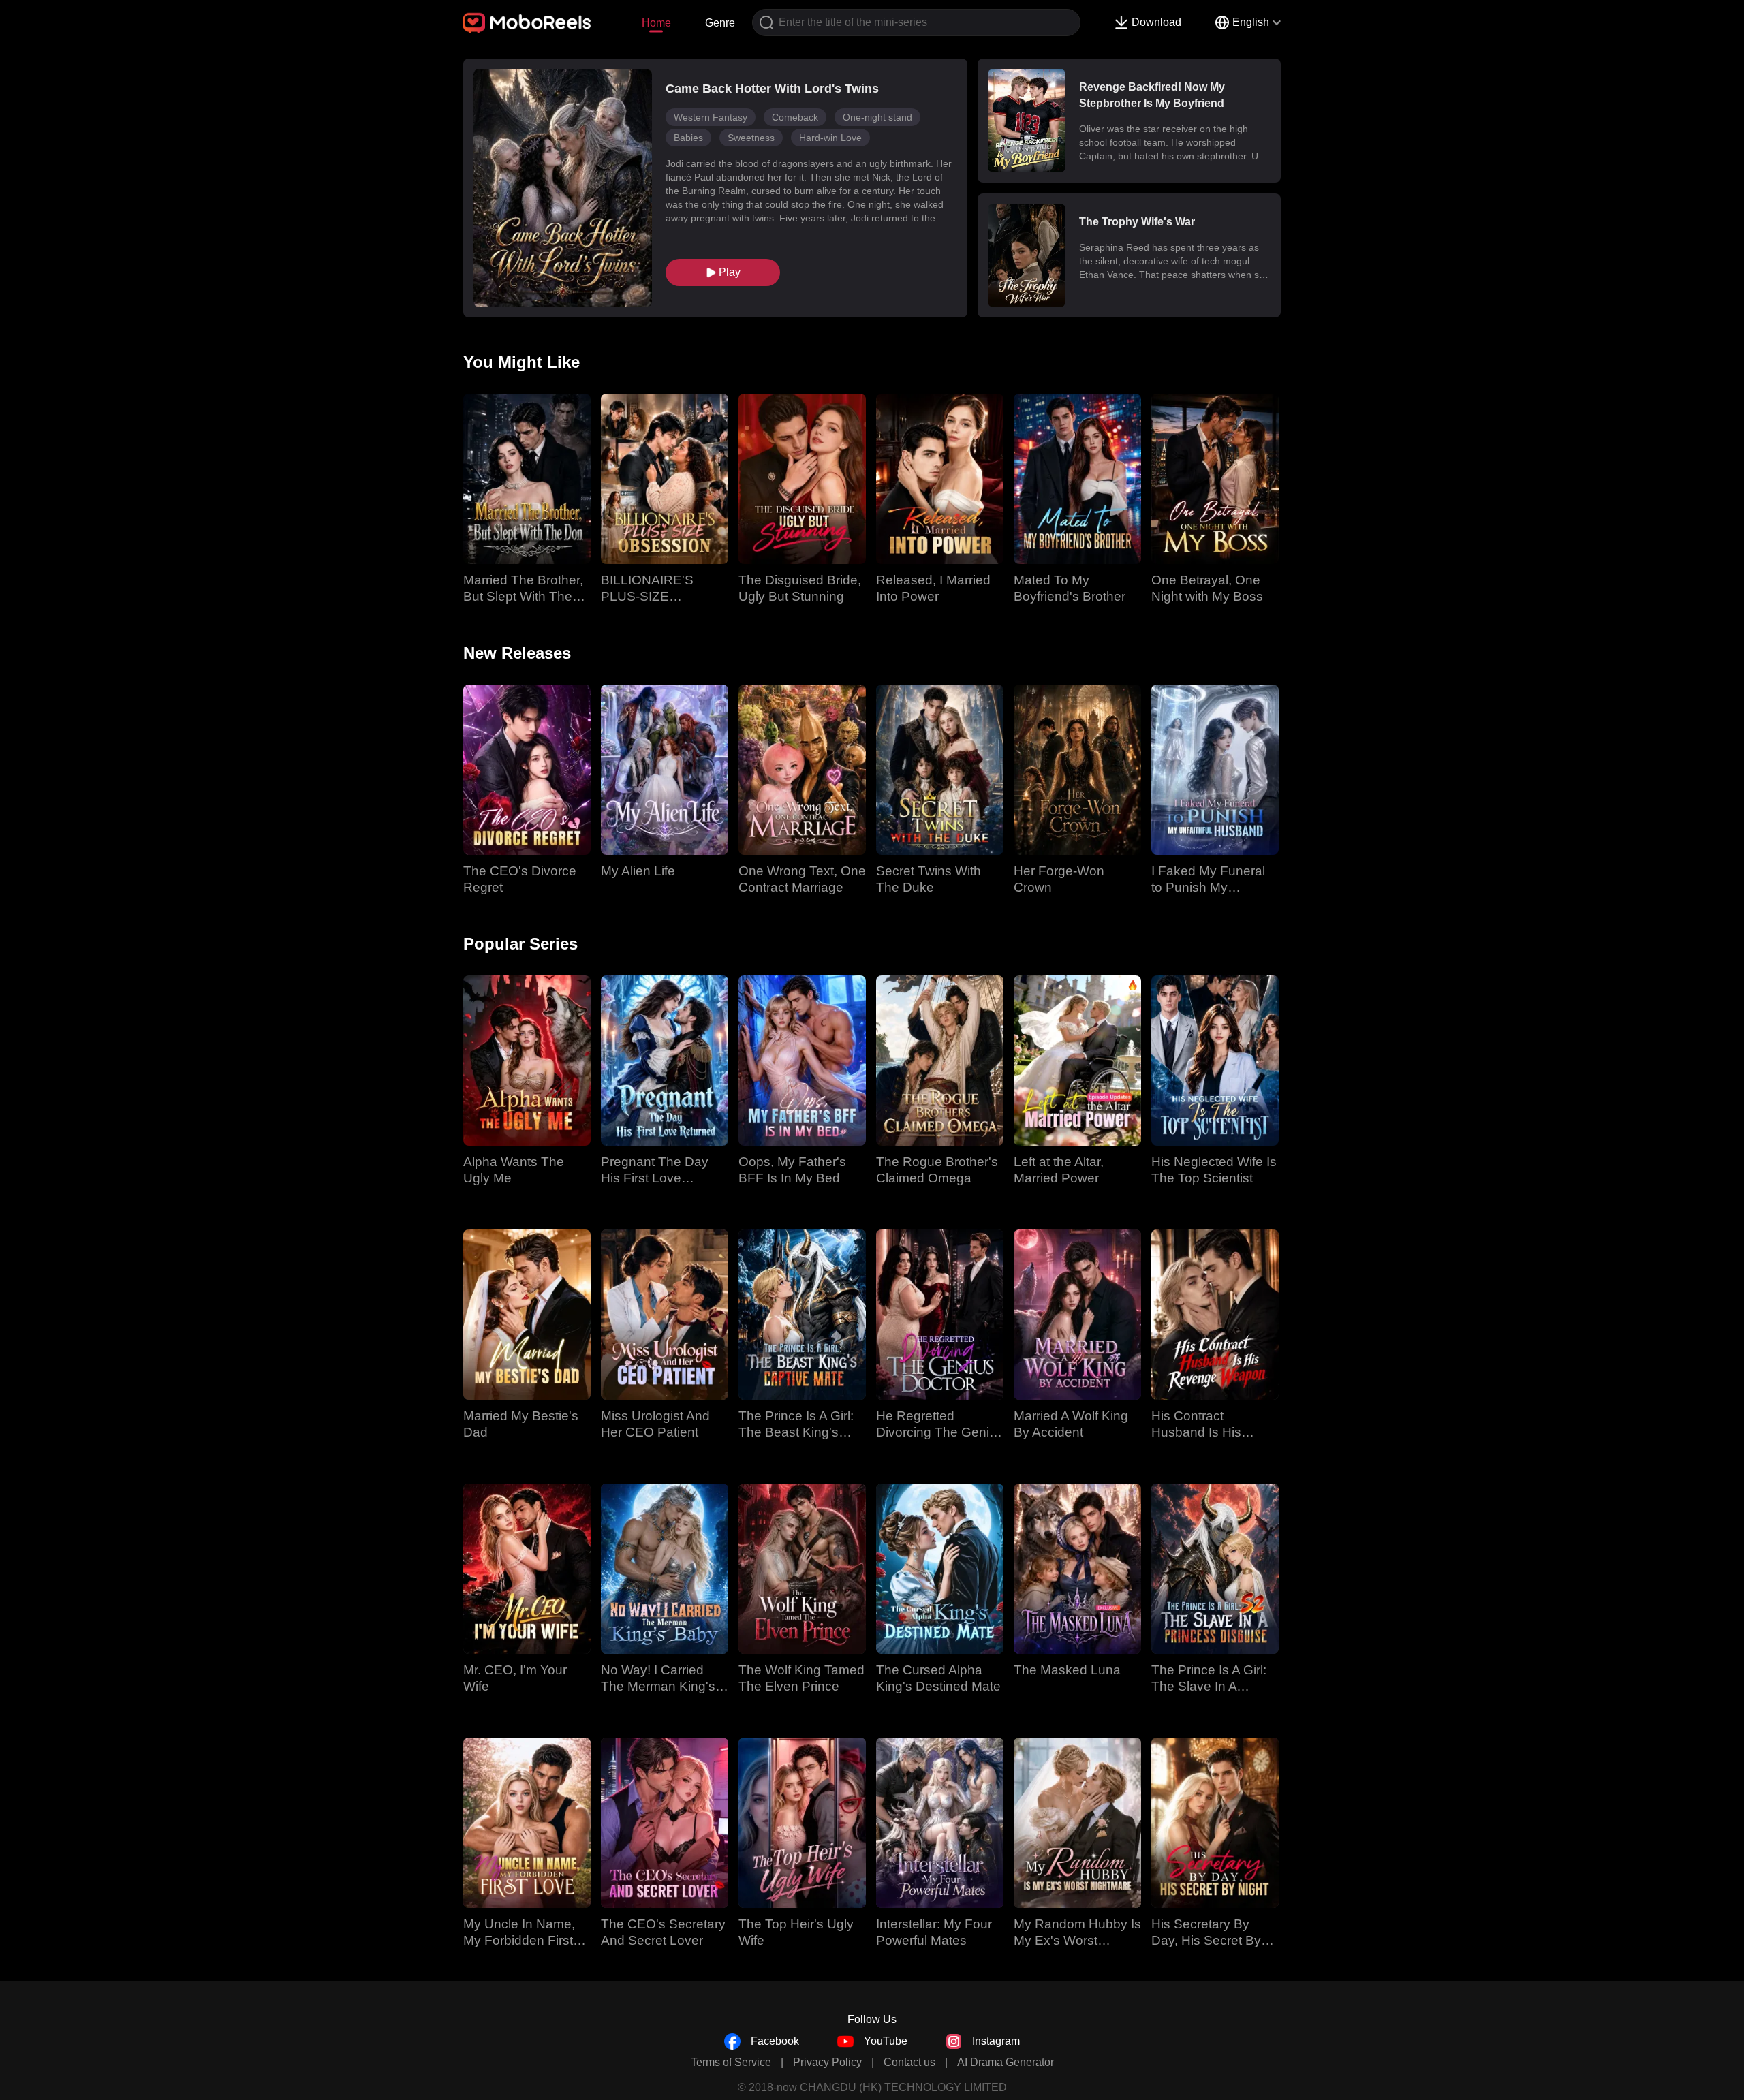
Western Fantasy (711, 117)
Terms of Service (731, 2062)
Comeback (795, 117)
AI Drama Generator (1006, 2062)
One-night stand (877, 117)
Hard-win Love (830, 138)
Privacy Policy (827, 2062)
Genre (720, 23)
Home (656, 23)
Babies (688, 138)
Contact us (911, 2062)
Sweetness (751, 138)
